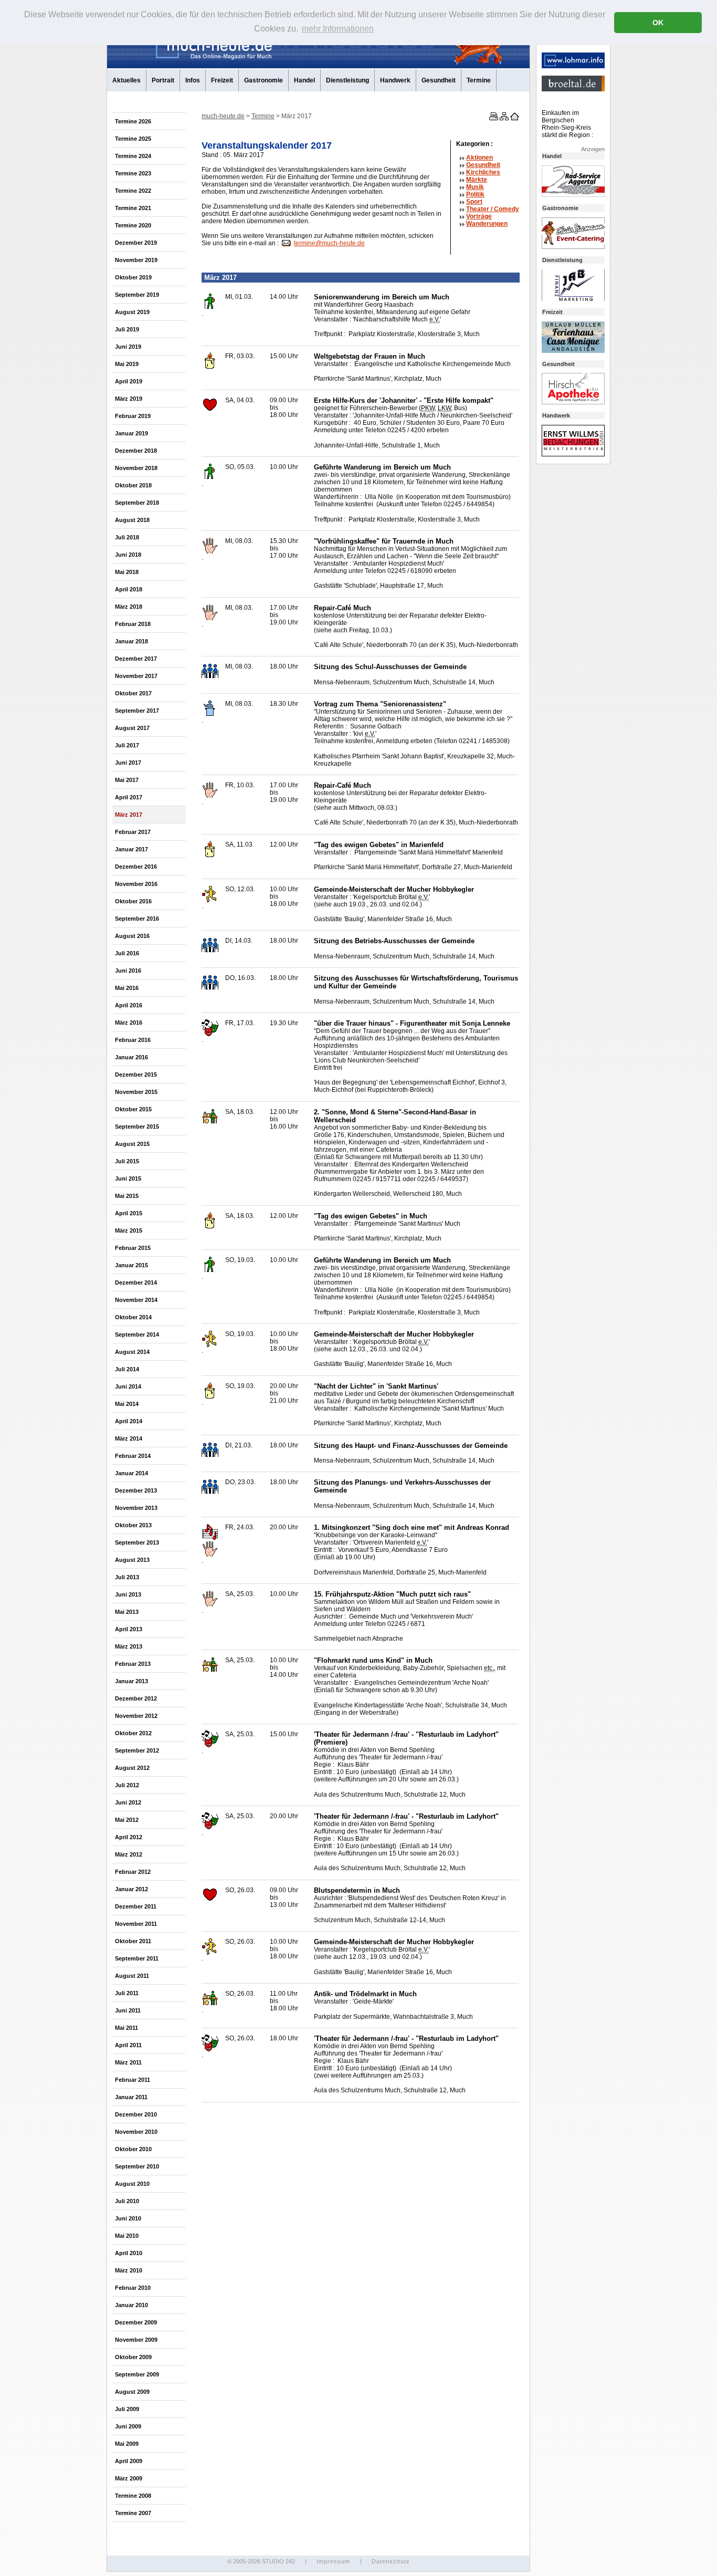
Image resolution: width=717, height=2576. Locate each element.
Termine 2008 (133, 2496)
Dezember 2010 (136, 2114)
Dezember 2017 (136, 659)
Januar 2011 (131, 2097)
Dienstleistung (347, 80)
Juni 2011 (128, 2010)
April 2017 (129, 797)
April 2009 (129, 2461)
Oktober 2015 (133, 1109)
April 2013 (129, 1629)
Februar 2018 (133, 624)
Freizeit (222, 80)
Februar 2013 (133, 1664)
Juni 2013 (128, 1594)
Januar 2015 (131, 1265)
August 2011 (132, 1976)
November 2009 (136, 2340)
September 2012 (137, 1750)
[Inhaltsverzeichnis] (503, 118)
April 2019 (129, 381)
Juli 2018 (127, 537)
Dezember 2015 (136, 1075)
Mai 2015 (127, 1196)
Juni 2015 (128, 1179)
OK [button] (658, 23)
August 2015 (132, 1144)
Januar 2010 (131, 2305)
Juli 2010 (127, 2201)
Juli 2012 (127, 1785)
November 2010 (136, 2132)
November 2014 (136, 1300)
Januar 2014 (131, 1473)
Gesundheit (439, 80)
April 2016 (129, 1005)
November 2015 (136, 1092)
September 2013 (137, 1542)
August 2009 (132, 2392)
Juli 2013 (127, 1577)
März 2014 (129, 1438)
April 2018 (129, 589)
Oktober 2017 (133, 693)
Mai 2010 (127, 2236)
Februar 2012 (133, 1872)
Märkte (477, 180)
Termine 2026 (133, 121)
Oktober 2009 (133, 2357)
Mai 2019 (127, 364)
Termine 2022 (133, 191)
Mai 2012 (127, 1820)
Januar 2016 (131, 1057)
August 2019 (132, 312)
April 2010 (129, 2253)
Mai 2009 (127, 2444)
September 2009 (137, 2374)
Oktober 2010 (133, 2149)
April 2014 (129, 1421)
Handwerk (395, 80)
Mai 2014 (127, 1404)
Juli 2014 (127, 1369)
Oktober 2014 (133, 1317)
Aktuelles (126, 80)
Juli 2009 (127, 2409)
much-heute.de (223, 116)
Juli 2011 (127, 1993)
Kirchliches (483, 172)
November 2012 (136, 1716)
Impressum (333, 2561)
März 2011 (128, 2062)
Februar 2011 (133, 2080)
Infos (193, 80)
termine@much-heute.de (329, 243)
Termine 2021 (133, 208)
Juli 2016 (127, 953)
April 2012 (129, 1837)
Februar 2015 (133, 1248)
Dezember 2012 (136, 1698)
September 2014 (137, 1334)
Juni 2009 (128, 2426)
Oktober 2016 (133, 901)
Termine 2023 (133, 173)
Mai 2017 (127, 780)
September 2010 (137, 2166)
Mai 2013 (127, 1612)
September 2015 (137, 1127)
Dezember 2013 (136, 1490)
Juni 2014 (128, 1386)
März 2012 (129, 1854)
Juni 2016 (128, 971)
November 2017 (136, 676)
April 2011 (128, 2045)
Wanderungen (487, 224)
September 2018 (137, 503)
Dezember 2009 (136, 2322)
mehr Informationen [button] (338, 29)
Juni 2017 (128, 763)
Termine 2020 (133, 225)
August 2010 (132, 2184)
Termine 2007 (133, 2513)
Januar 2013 (131, 1681)
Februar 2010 (133, 2288)
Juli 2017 (127, 745)
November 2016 (136, 884)
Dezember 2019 (136, 243)
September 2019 (137, 295)
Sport (474, 202)
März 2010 (129, 2270)
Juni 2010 (128, 2218)
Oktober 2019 (133, 277)
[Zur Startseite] (514, 118)
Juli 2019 (127, 329)
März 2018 (129, 607)
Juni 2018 (128, 555)
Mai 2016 (127, 988)
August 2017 (132, 728)
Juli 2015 (127, 1161)
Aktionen (479, 158)
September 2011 (137, 1958)
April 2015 (129, 1213)
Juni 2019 (128, 347)
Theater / (493, 209)
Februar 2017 (133, 832)
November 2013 (136, 1508)
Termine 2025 (133, 139)
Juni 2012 (128, 1802)
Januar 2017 (131, 849)
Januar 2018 (131, 641)
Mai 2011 (126, 2028)
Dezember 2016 (136, 867)
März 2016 (129, 1023)
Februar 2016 (133, 1040)
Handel (304, 80)
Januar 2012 (131, 1889)
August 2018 (132, 520)
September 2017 (137, 711)
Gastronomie (263, 80)
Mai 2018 (127, 572)
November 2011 (136, 1924)
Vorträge (479, 216)
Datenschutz (391, 2561)
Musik (475, 187)
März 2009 (129, 2478)
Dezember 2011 (136, 1906)
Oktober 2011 (133, 1941)
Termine (479, 80)
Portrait (163, 80)
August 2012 (132, 1768)
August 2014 (132, 1352)
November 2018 (136, 468)
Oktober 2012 (133, 1733)
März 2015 (129, 1230)
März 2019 (129, 399)
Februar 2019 (133, 416)
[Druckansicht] (493, 118)
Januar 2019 (131, 433)
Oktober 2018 (133, 485)
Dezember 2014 (136, 1282)
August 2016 (132, 936)
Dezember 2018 (136, 451)
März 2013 (129, 1646)
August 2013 (132, 1560)
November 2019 (136, 260)
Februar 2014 (133, 1456)
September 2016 (137, 919)
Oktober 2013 (133, 1525)
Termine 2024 (133, 156)
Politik (475, 194)
